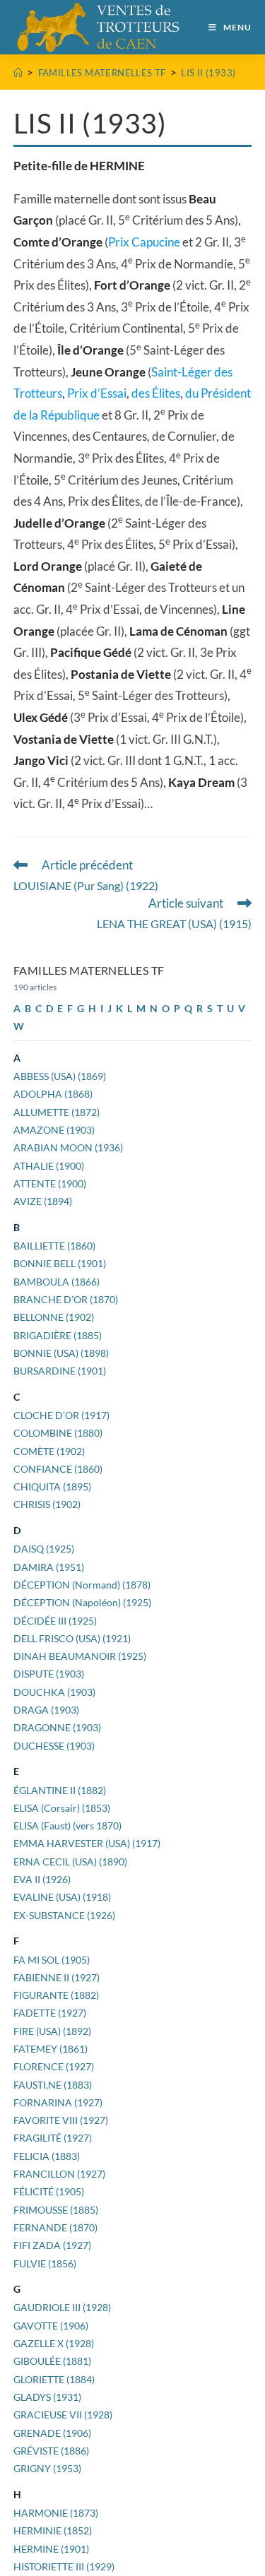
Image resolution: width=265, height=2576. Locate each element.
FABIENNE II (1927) (57, 1977)
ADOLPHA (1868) (53, 1094)
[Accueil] (18, 73)
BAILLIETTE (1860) (54, 1246)
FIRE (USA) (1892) (52, 2031)
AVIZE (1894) (43, 1201)
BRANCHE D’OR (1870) (66, 1299)
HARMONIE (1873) (56, 2513)
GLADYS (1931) (47, 2397)
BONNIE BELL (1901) (60, 1263)
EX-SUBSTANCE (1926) (64, 1915)
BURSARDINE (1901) (60, 1371)
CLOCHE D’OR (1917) (61, 1415)
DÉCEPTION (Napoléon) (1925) (82, 1602)
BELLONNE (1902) (54, 1317)
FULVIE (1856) (45, 2263)
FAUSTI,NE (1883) (53, 2085)
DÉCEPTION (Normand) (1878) (82, 1585)
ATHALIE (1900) (49, 1166)
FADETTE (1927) (50, 2013)
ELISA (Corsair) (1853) (62, 1808)
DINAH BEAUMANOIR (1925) (80, 1656)
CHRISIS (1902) (47, 1504)
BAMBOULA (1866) (57, 1282)
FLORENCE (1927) (54, 2066)
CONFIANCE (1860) (58, 1469)
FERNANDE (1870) (55, 2227)
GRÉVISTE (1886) (51, 2451)
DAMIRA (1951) (49, 1567)
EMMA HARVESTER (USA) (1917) (87, 1843)
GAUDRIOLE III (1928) (62, 2307)
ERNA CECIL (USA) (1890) (70, 1862)
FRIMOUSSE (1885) (56, 2210)
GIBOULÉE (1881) (52, 2361)
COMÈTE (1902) (49, 1451)
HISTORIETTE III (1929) (64, 2566)
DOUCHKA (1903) (54, 1692)
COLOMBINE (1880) (58, 1433)
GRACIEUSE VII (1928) (63, 2415)
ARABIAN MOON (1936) (68, 1147)
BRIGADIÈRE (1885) (58, 1335)
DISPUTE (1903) (49, 1674)
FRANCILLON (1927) (59, 2174)
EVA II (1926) (42, 1879)
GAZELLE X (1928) (54, 2343)
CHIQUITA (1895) (52, 1486)
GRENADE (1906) (52, 2433)
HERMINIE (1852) (53, 2530)
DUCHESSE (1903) (54, 1746)
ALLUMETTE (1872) (57, 1112)
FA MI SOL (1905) (52, 1960)
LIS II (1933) (208, 73)
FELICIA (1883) (47, 2156)
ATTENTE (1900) (50, 1183)
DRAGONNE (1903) (57, 1727)
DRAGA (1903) (46, 1710)
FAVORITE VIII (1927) (61, 2120)
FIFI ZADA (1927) (52, 2245)
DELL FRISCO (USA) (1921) (72, 1638)
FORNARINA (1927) (58, 2102)
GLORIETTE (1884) (54, 2379)
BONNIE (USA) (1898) (61, 1353)
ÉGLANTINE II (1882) (60, 1790)
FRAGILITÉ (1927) (53, 2138)
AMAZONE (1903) (54, 1130)
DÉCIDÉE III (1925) (55, 1621)
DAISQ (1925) (44, 1549)
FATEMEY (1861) (51, 2049)
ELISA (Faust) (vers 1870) (67, 1826)
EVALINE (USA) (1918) (62, 1897)
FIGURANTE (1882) (56, 1995)
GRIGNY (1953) (47, 2468)
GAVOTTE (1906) (51, 2326)
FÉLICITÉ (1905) (49, 2191)
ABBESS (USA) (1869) (60, 1076)
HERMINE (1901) (51, 2549)
